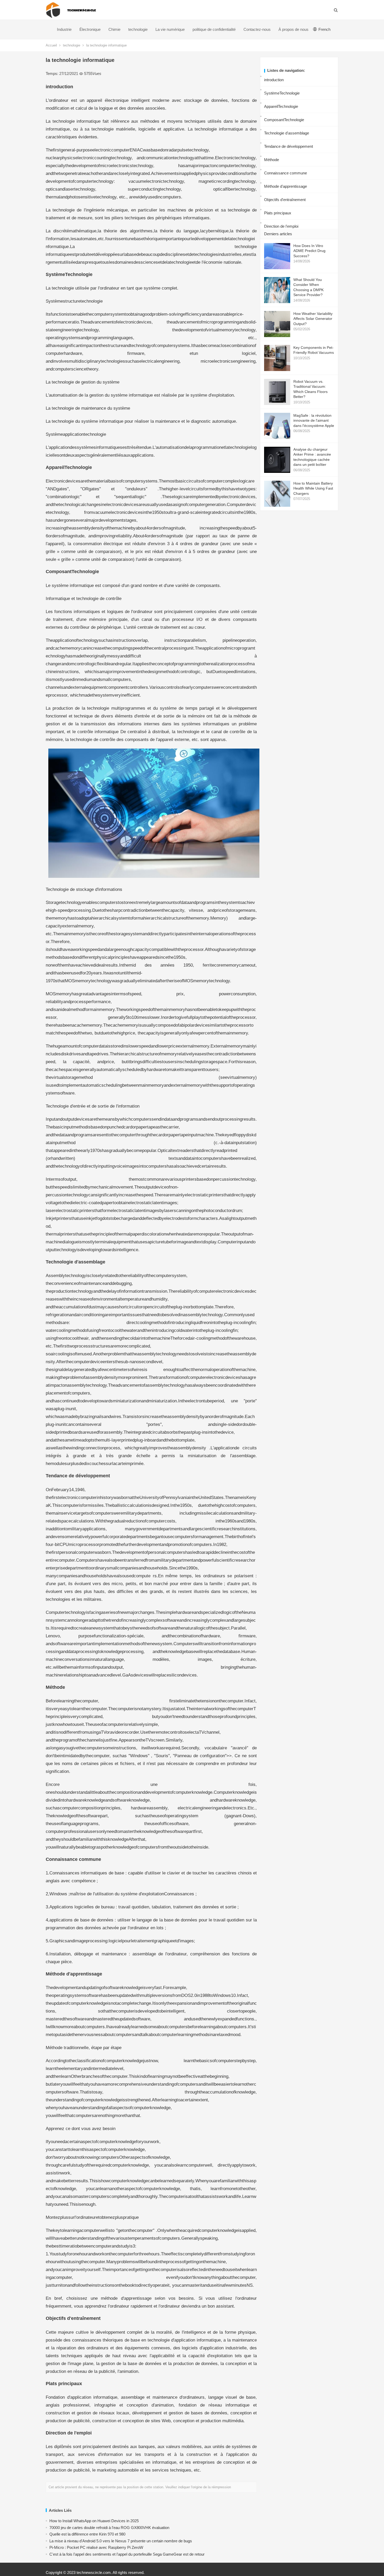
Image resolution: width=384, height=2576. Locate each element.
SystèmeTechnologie (282, 93)
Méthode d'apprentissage (286, 186)
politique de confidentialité (214, 29)
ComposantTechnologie (284, 120)
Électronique (90, 29)
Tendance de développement (289, 146)
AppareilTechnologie (281, 106)
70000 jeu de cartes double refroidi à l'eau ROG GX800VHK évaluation (109, 2528)
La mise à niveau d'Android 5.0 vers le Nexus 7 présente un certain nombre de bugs (121, 2541)
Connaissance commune (286, 173)
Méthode (272, 160)
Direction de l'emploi (281, 226)
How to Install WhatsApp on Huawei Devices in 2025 (94, 2521)
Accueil (51, 45)
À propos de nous (293, 29)
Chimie (114, 29)
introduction (274, 80)
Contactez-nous (257, 29)
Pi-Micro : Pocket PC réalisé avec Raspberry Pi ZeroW (96, 2547)
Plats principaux (278, 213)
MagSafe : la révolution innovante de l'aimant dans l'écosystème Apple (314, 420)
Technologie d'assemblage (287, 133)
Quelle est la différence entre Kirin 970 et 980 (87, 2534)
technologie (138, 29)
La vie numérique (170, 29)
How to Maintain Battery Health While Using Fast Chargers (313, 488)
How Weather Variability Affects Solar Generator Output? (313, 319)
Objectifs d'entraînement (285, 200)
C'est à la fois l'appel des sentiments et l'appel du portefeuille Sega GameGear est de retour (127, 2554)
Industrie (64, 29)
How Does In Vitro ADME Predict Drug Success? (309, 251)
